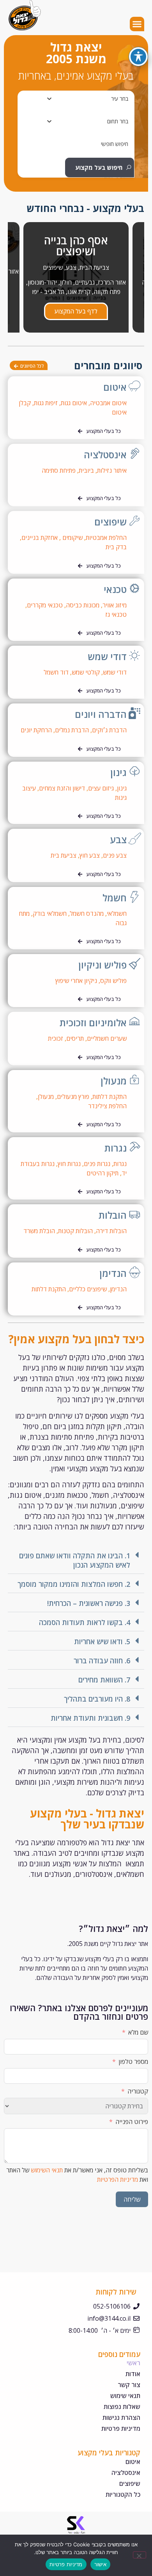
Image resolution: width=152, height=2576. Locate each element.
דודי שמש (107, 656)
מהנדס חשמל (87, 913)
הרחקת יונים (35, 730)
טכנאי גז (116, 614)
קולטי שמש (86, 672)
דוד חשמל (56, 672)
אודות (133, 2374)
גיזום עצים (101, 788)
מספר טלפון (133, 2062)
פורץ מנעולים (73, 1097)
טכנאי (115, 589)
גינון (118, 772)
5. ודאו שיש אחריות (102, 1641)
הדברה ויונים (101, 714)
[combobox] (79, 99)
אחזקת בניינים (40, 538)
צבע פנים (115, 855)
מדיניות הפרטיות (118, 2179)
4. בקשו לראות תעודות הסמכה (85, 1622)
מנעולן (114, 1081)
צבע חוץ (90, 855)
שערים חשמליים (107, 1038)
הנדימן (113, 1273)
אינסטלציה (105, 455)
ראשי (133, 2363)
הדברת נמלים (72, 730)
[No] (140, 2555)
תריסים (75, 1038)
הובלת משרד (39, 1231)
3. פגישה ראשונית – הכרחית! (89, 1603)
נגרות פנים (97, 1164)
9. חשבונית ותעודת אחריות (90, 1718)
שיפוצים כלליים (88, 1289)
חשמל (115, 898)
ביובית (86, 470)
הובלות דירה (111, 1231)
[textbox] (120, 99)
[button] (137, 24)
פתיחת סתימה (59, 470)
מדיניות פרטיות (121, 2428)
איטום (115, 387)
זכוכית (56, 1038)
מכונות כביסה (83, 605)
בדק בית (115, 547)
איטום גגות (74, 403)
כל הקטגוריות (123, 2494)
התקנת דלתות (110, 1097)
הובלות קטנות (75, 1231)
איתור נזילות (112, 470)
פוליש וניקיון (103, 965)
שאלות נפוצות (122, 2407)
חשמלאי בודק (50, 913)
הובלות (113, 1215)
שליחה (132, 2199)
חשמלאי (117, 913)
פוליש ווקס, (113, 981)
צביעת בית (64, 855)
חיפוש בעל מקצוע (99, 167)
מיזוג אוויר (115, 605)
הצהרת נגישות (121, 2418)
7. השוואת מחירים (104, 1680)
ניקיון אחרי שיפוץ (76, 981)
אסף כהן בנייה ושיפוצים (76, 246)
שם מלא (138, 2032)
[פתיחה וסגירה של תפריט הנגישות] (138, 57)
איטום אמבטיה (108, 403)
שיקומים (72, 538)
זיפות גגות (46, 403)
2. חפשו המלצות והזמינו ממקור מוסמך (74, 1584)
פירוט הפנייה (132, 2122)
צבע (118, 839)
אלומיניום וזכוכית (93, 1023)
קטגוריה (138, 2091)
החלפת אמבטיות (106, 538)
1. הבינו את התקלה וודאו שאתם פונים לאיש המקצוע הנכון (75, 1560)
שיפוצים (110, 522)
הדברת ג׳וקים (109, 730)
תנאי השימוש (47, 2170)
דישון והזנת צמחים (62, 788)
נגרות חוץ (69, 1164)
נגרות (116, 1148)
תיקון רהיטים (103, 1173)
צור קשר (129, 2385)
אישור (100, 2564)
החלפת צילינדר (107, 1106)
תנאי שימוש (125, 2396)
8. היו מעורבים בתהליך (97, 1699)
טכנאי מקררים (45, 605)
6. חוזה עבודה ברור (102, 1661)
